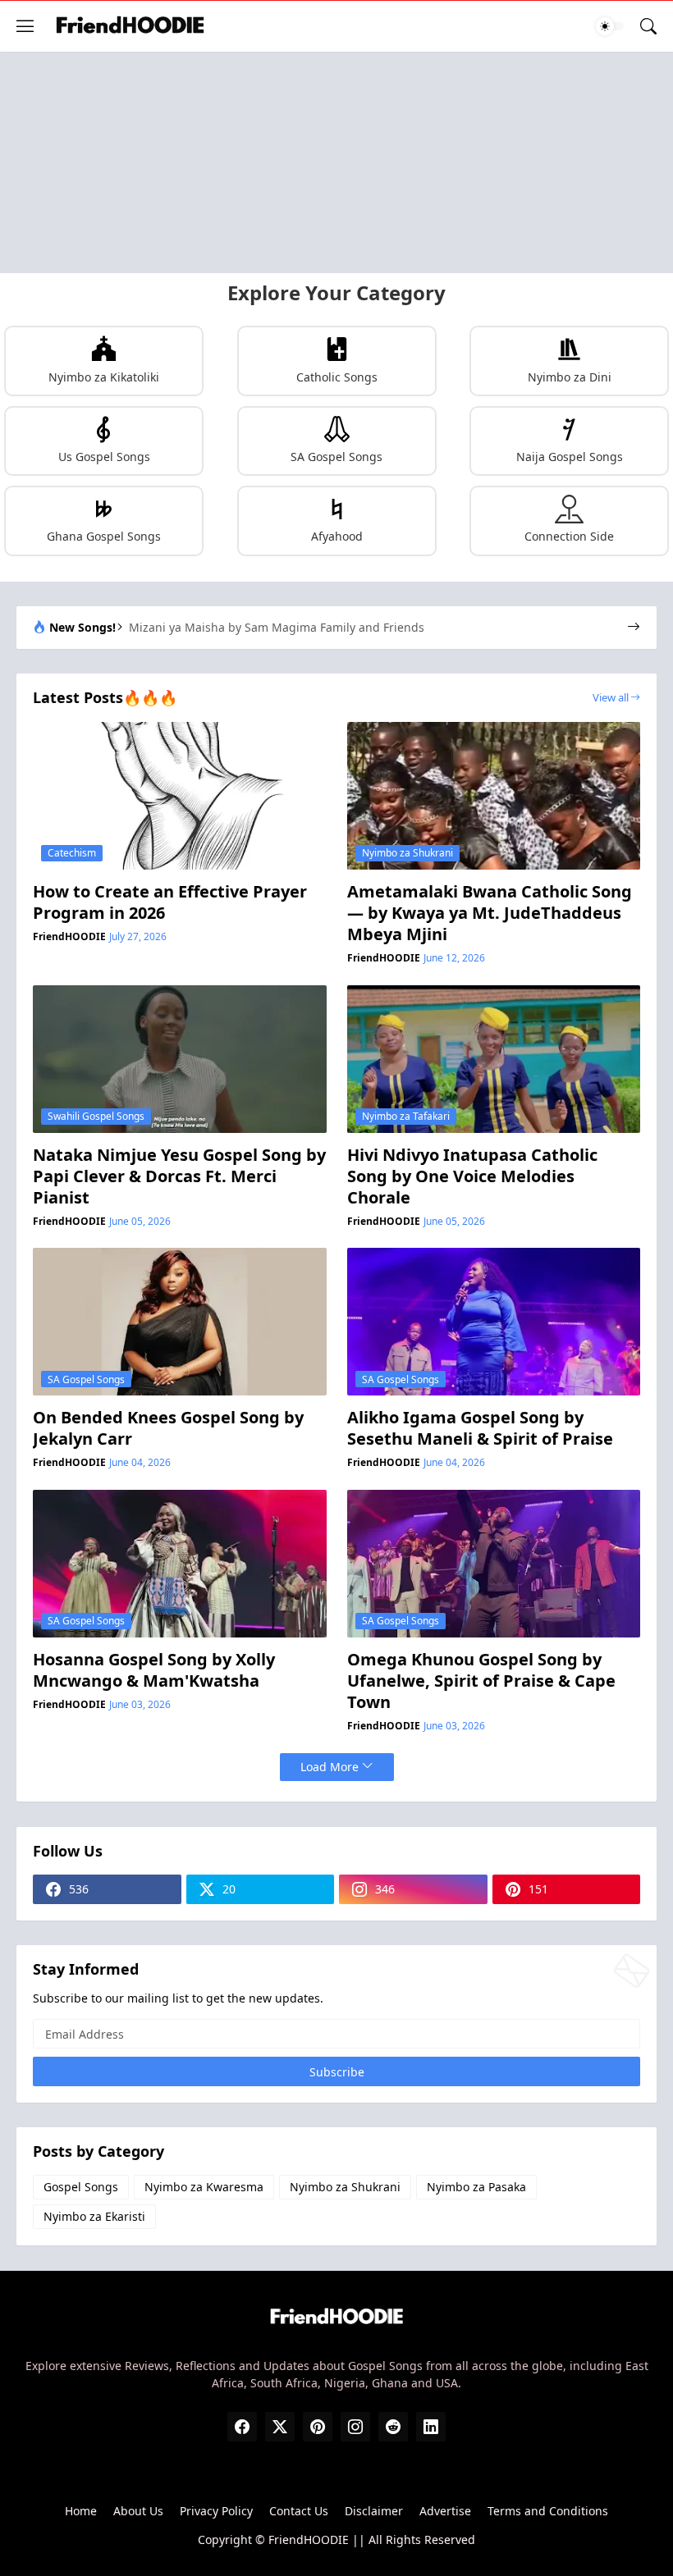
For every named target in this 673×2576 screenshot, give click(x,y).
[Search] (648, 26)
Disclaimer (374, 2511)
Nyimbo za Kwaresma (204, 2187)
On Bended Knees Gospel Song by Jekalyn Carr (168, 1428)
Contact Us (299, 2511)
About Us (138, 2511)
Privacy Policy (216, 2511)
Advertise (445, 2511)
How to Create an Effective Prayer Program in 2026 (170, 902)
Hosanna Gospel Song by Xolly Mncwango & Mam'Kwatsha (154, 1670)
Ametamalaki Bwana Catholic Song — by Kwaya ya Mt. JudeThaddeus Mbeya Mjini (490, 913)
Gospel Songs (81, 2187)
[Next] (634, 628)
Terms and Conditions (548, 2511)
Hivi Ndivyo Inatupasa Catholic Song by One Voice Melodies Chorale (472, 1176)
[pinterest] (318, 2427)
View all (611, 697)
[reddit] (393, 2427)
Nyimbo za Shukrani (345, 2187)
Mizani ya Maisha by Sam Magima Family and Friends (277, 628)
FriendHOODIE (309, 2539)
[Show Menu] (25, 26)
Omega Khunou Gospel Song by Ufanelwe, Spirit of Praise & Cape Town (481, 1681)
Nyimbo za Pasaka (476, 2187)
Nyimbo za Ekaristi (94, 2216)
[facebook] (242, 2427)
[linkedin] (431, 2427)
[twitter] (280, 2427)
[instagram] (355, 2427)
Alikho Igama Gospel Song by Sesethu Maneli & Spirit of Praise (480, 1428)
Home (81, 2511)
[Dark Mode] (610, 26)
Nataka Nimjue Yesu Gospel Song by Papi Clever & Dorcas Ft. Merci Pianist (179, 1176)
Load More (330, 1767)
